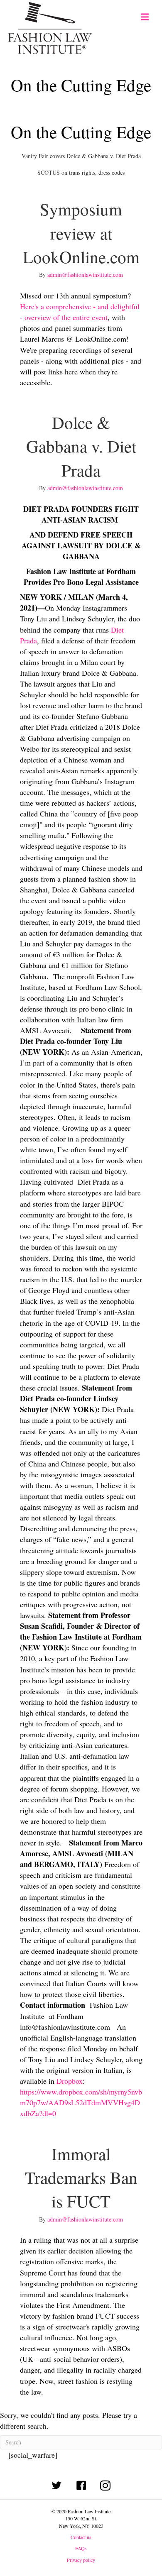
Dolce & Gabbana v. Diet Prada (81, 446)
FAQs (81, 2548)
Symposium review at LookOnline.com (81, 233)
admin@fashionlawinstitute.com (85, 275)
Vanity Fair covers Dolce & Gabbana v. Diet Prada (81, 156)
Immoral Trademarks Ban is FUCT (81, 2178)
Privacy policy (81, 2560)
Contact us (81, 2537)
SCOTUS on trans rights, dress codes (81, 172)
